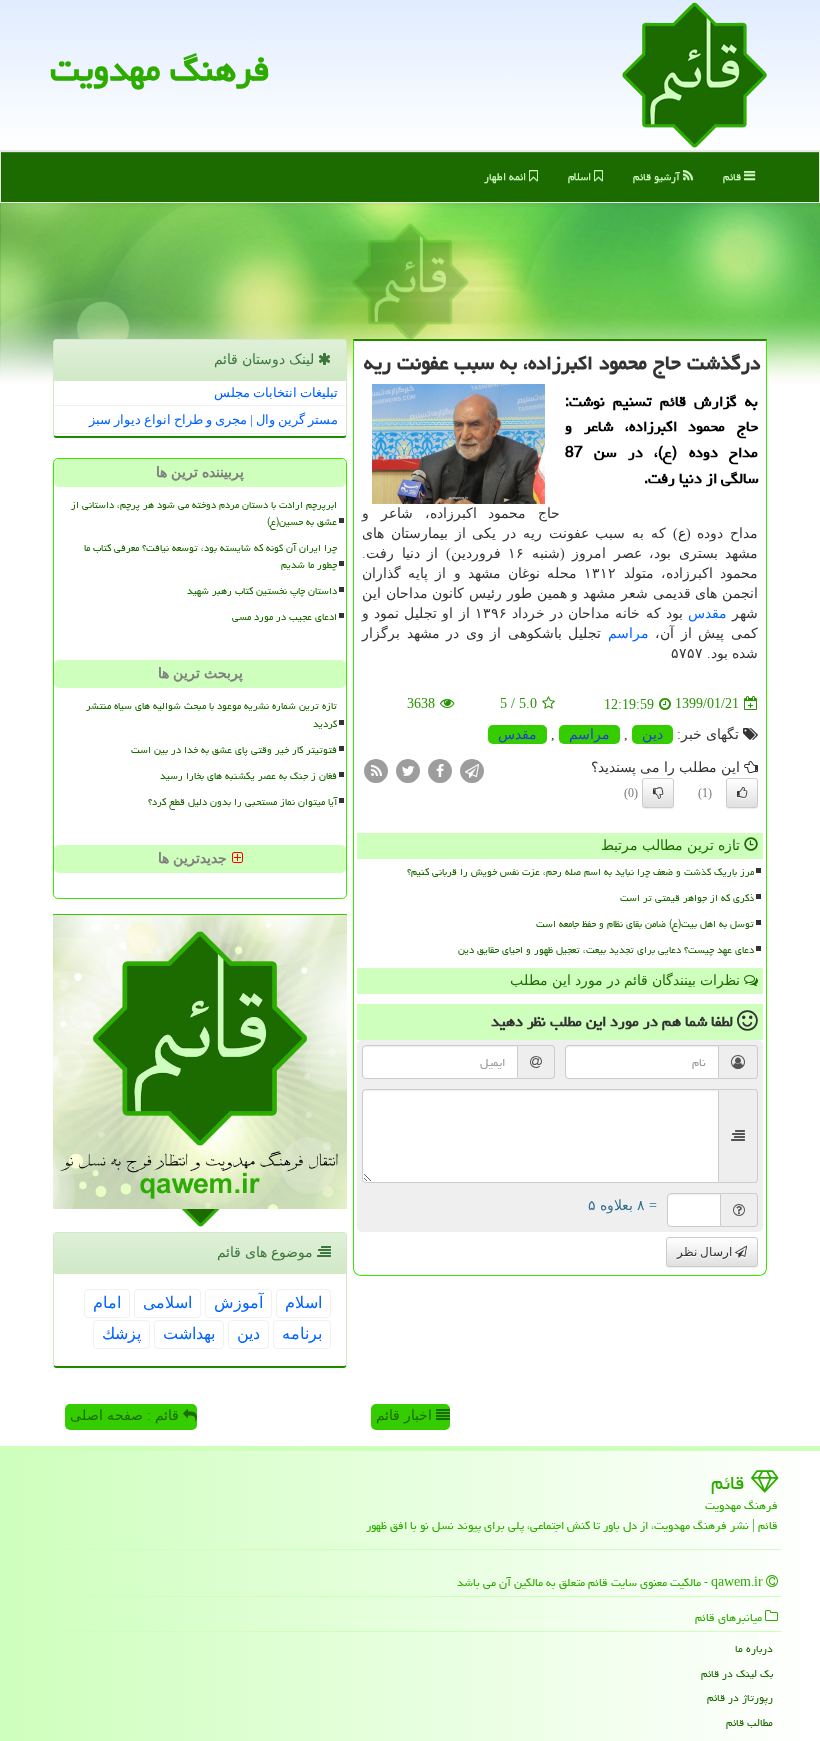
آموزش (238, 1302)
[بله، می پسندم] (742, 793)
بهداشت (189, 1333)
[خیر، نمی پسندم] (658, 793)
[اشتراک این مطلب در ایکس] (408, 769)
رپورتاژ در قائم (740, 1697)
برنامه (302, 1333)
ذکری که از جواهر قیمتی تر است (687, 898)
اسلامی (167, 1302)
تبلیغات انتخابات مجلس (276, 392)
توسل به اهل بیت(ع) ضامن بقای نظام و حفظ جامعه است (645, 924)
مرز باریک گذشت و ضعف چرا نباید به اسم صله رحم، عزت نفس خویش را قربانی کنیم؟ (580, 872)
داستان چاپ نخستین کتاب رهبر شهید (262, 591)
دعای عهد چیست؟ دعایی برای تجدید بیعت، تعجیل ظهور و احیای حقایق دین (606, 950)
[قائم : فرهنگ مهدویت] (694, 73)
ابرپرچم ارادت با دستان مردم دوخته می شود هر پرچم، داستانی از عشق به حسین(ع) (204, 513)
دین (652, 734)
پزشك (121, 1333)
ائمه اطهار (506, 176)
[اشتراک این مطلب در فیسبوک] (440, 769)
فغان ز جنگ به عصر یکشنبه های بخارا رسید (248, 776)
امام (107, 1302)
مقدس (707, 613)
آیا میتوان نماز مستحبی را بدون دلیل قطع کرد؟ (242, 802)
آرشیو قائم (658, 176)
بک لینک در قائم (737, 1673)
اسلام (581, 176)
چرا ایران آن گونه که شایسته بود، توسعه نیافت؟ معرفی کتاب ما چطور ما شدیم (210, 556)
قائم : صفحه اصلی (126, 1415)
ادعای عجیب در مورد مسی (284, 617)
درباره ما (754, 1648)
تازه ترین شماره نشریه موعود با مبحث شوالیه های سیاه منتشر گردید (211, 714)
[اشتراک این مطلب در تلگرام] (472, 769)
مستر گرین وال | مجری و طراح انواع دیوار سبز (213, 419)
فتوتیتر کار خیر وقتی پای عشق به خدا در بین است (234, 750)
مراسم (628, 633)
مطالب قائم (749, 1722)
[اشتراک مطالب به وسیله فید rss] (376, 769)
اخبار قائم (406, 1415)
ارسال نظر (706, 1252)
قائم (733, 176)
